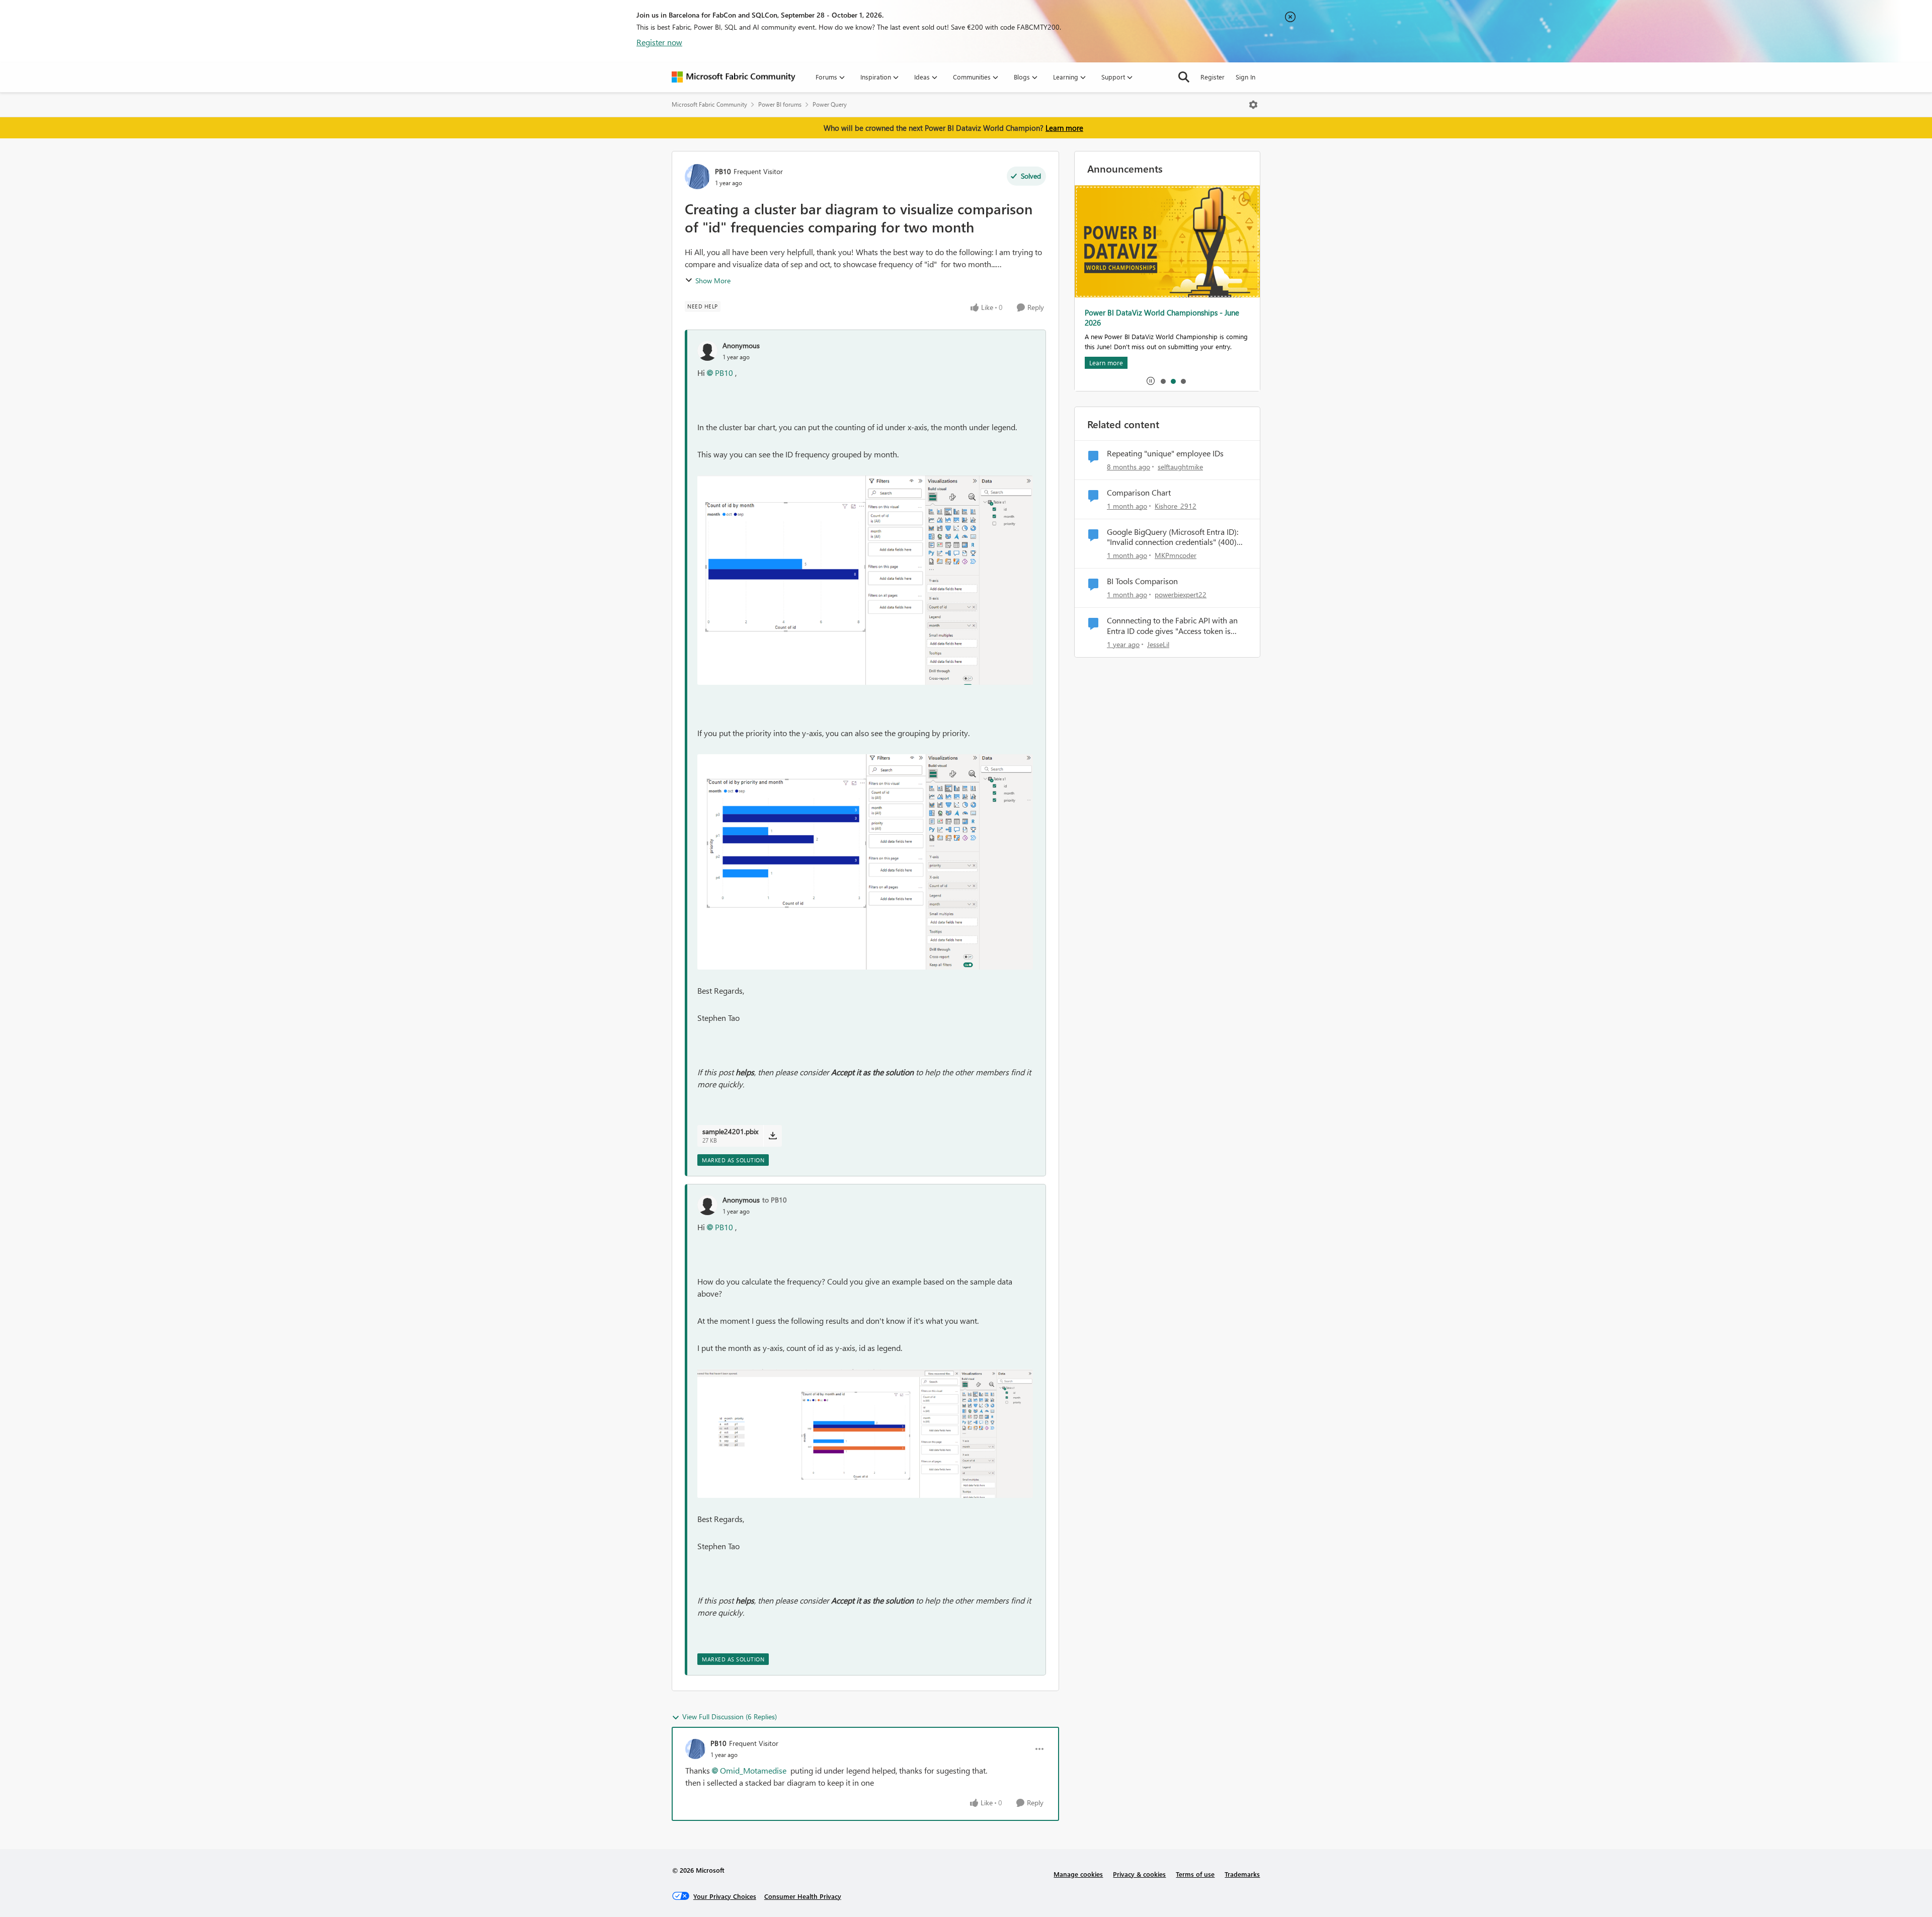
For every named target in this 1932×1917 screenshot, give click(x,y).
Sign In (1245, 77)
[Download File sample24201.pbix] (773, 1136)
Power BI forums (780, 104)
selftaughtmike (1180, 467)
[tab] (1163, 381)
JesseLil (1158, 644)
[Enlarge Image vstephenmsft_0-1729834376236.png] (865, 1433)
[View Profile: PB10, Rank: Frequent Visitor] (697, 177)
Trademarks (1242, 1874)
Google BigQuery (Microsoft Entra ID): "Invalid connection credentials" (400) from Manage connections (1173, 537)
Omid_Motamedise (753, 1770)
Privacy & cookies (1139, 1874)
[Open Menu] (1253, 105)
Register (1213, 77)
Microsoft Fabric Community (709, 104)
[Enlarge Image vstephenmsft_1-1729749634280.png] (865, 862)
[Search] (1184, 77)
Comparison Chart (1139, 493)
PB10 (723, 171)
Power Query (830, 104)
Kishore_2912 (1176, 506)
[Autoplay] (1151, 381)
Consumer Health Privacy (803, 1896)
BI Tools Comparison (1142, 581)
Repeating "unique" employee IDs (1165, 453)
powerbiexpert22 (1181, 594)
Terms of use (1195, 1874)
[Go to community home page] (734, 77)
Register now (659, 42)
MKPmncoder (1176, 555)
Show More (713, 281)
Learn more (1064, 128)
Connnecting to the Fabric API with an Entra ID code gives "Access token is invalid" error (1172, 626)
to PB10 (775, 1200)
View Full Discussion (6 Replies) (730, 1716)
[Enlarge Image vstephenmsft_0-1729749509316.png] (865, 580)
